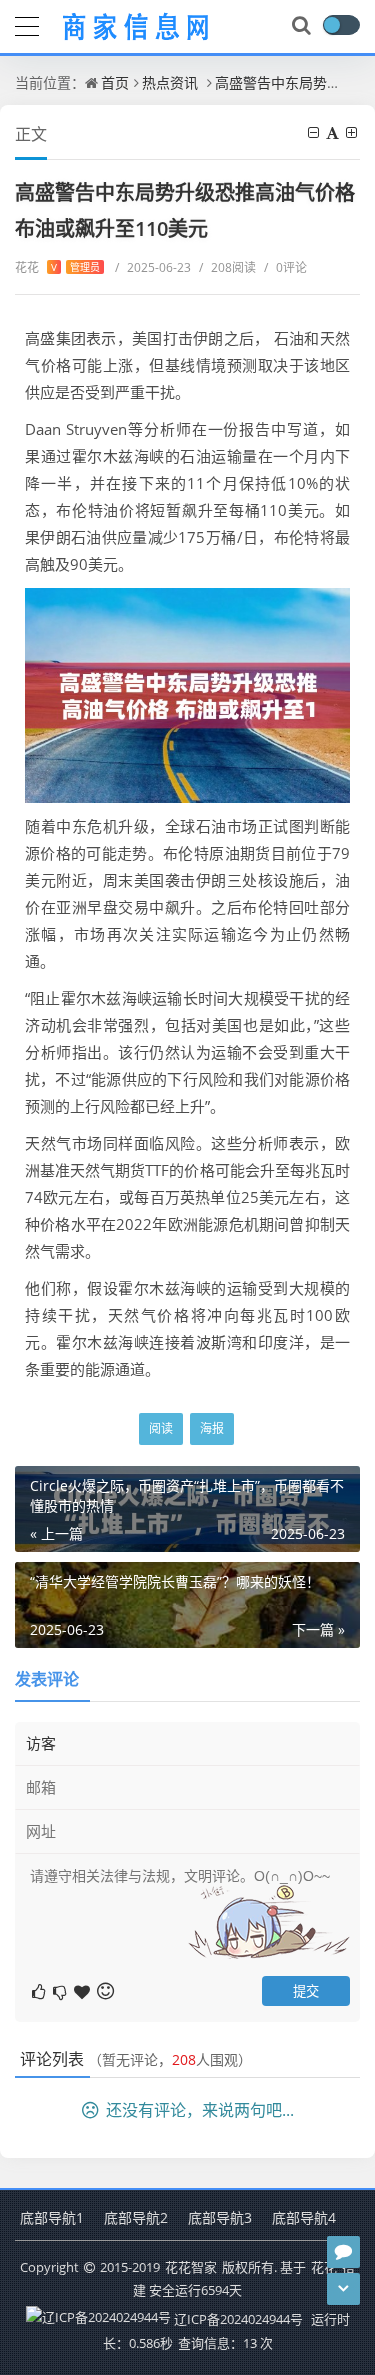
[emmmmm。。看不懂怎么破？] (61, 1990)
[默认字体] (334, 132)
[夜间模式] (341, 25)
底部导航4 (304, 2217)
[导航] (27, 24)
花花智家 (191, 2267)
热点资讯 (170, 82)
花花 (57, 267)
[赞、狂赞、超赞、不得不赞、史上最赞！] (83, 1990)
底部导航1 (52, 2217)
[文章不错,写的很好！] (40, 1990)
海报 (212, 1428)
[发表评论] (343, 2252)
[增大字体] (353, 132)
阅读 (161, 1428)
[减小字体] (315, 132)
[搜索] (303, 26)
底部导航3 (220, 2217)
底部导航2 (136, 2217)
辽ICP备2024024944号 (238, 2319)
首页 (115, 82)
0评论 (285, 267)
